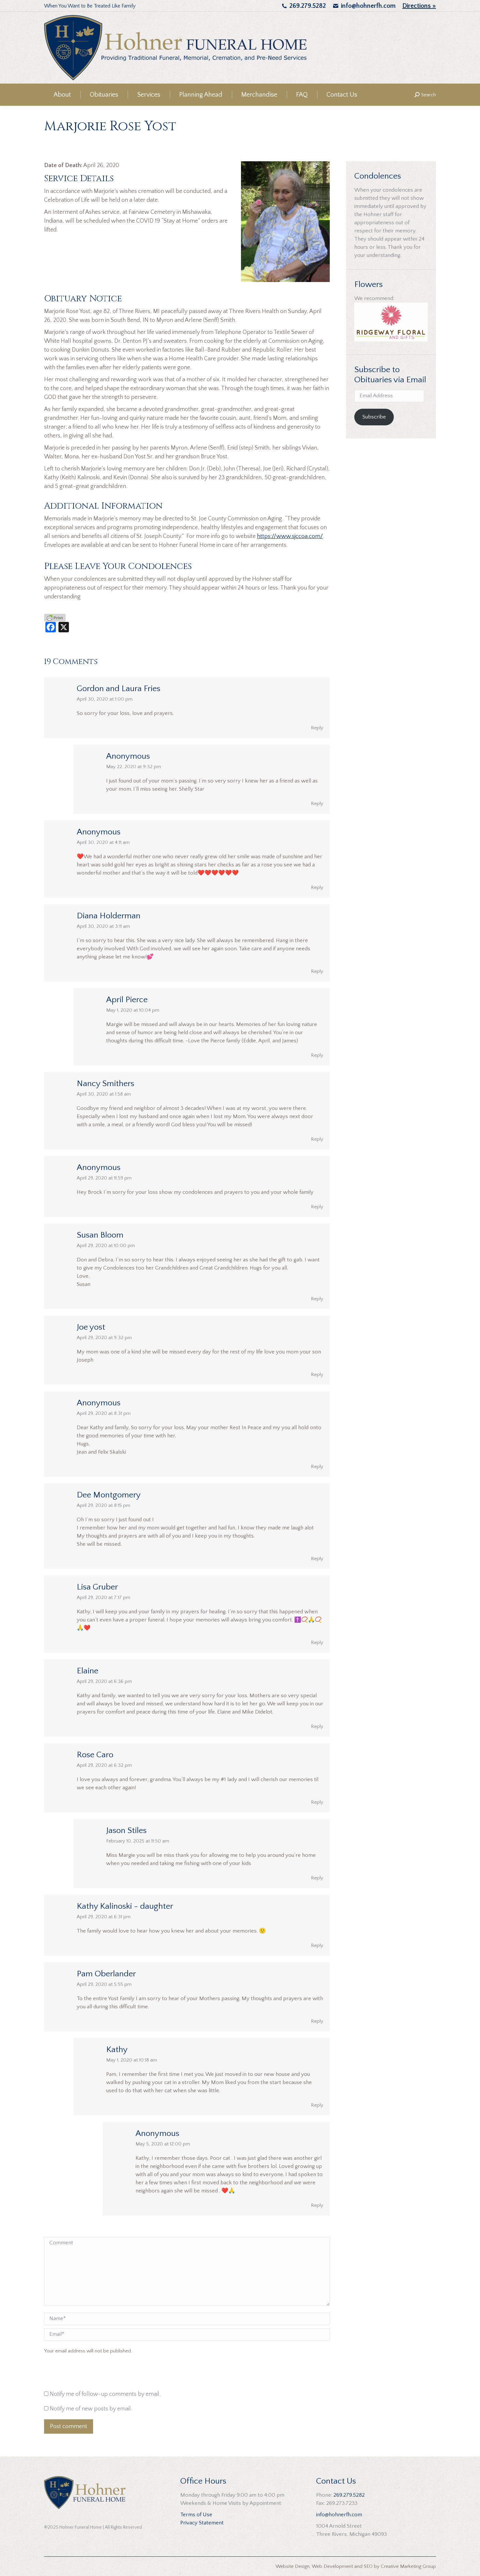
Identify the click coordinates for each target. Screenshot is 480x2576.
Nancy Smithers (105, 1084)
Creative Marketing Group (408, 2566)
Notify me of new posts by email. (91, 2409)
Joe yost (91, 1327)
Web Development (332, 2566)
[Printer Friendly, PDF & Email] (55, 617)
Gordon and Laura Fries (119, 689)
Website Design (293, 2566)
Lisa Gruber (97, 1587)
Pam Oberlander (106, 1974)
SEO (368, 2566)
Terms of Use (196, 2515)
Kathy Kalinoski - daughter (125, 1906)
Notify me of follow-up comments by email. (105, 2394)
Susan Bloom (100, 1235)
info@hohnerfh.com (368, 6)
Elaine (88, 1671)
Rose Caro (95, 1755)
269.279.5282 (308, 6)
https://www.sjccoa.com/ (290, 536)
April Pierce (127, 1000)
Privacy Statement (202, 2523)
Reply (317, 728)
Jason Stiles (126, 1831)
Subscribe (374, 417)
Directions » (419, 6)
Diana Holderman (109, 916)
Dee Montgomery (109, 1495)
